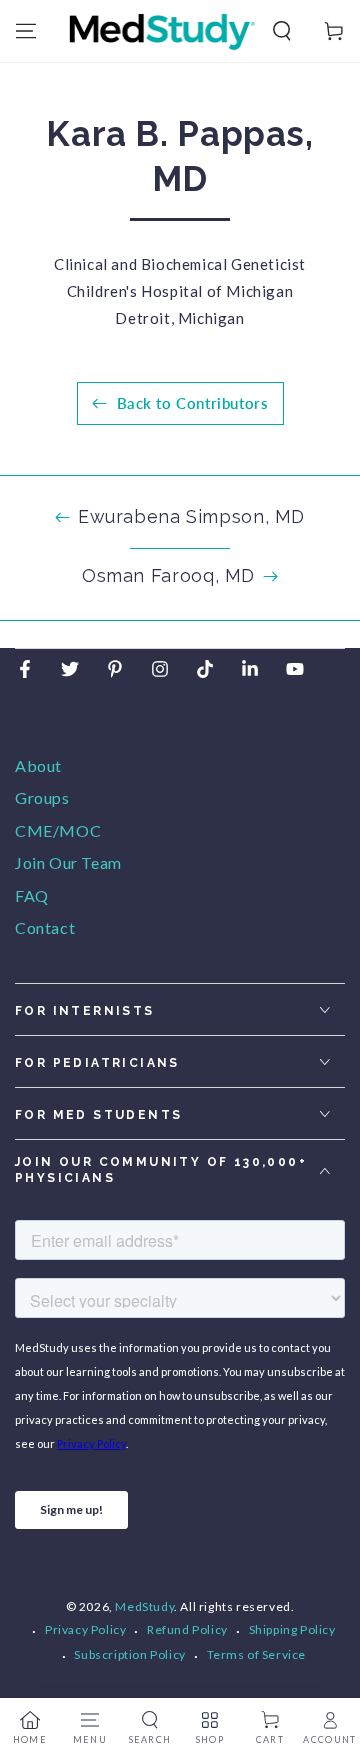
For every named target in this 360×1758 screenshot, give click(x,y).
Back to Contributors (193, 403)
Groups (42, 797)
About (38, 765)
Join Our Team (68, 862)
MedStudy (144, 1606)
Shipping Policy (292, 1629)
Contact (45, 927)
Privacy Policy (85, 1629)
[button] (282, 31)
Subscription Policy (129, 1654)
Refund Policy (187, 1629)
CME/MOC (58, 830)
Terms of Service (257, 1654)
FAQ (32, 895)
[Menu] (26, 31)
